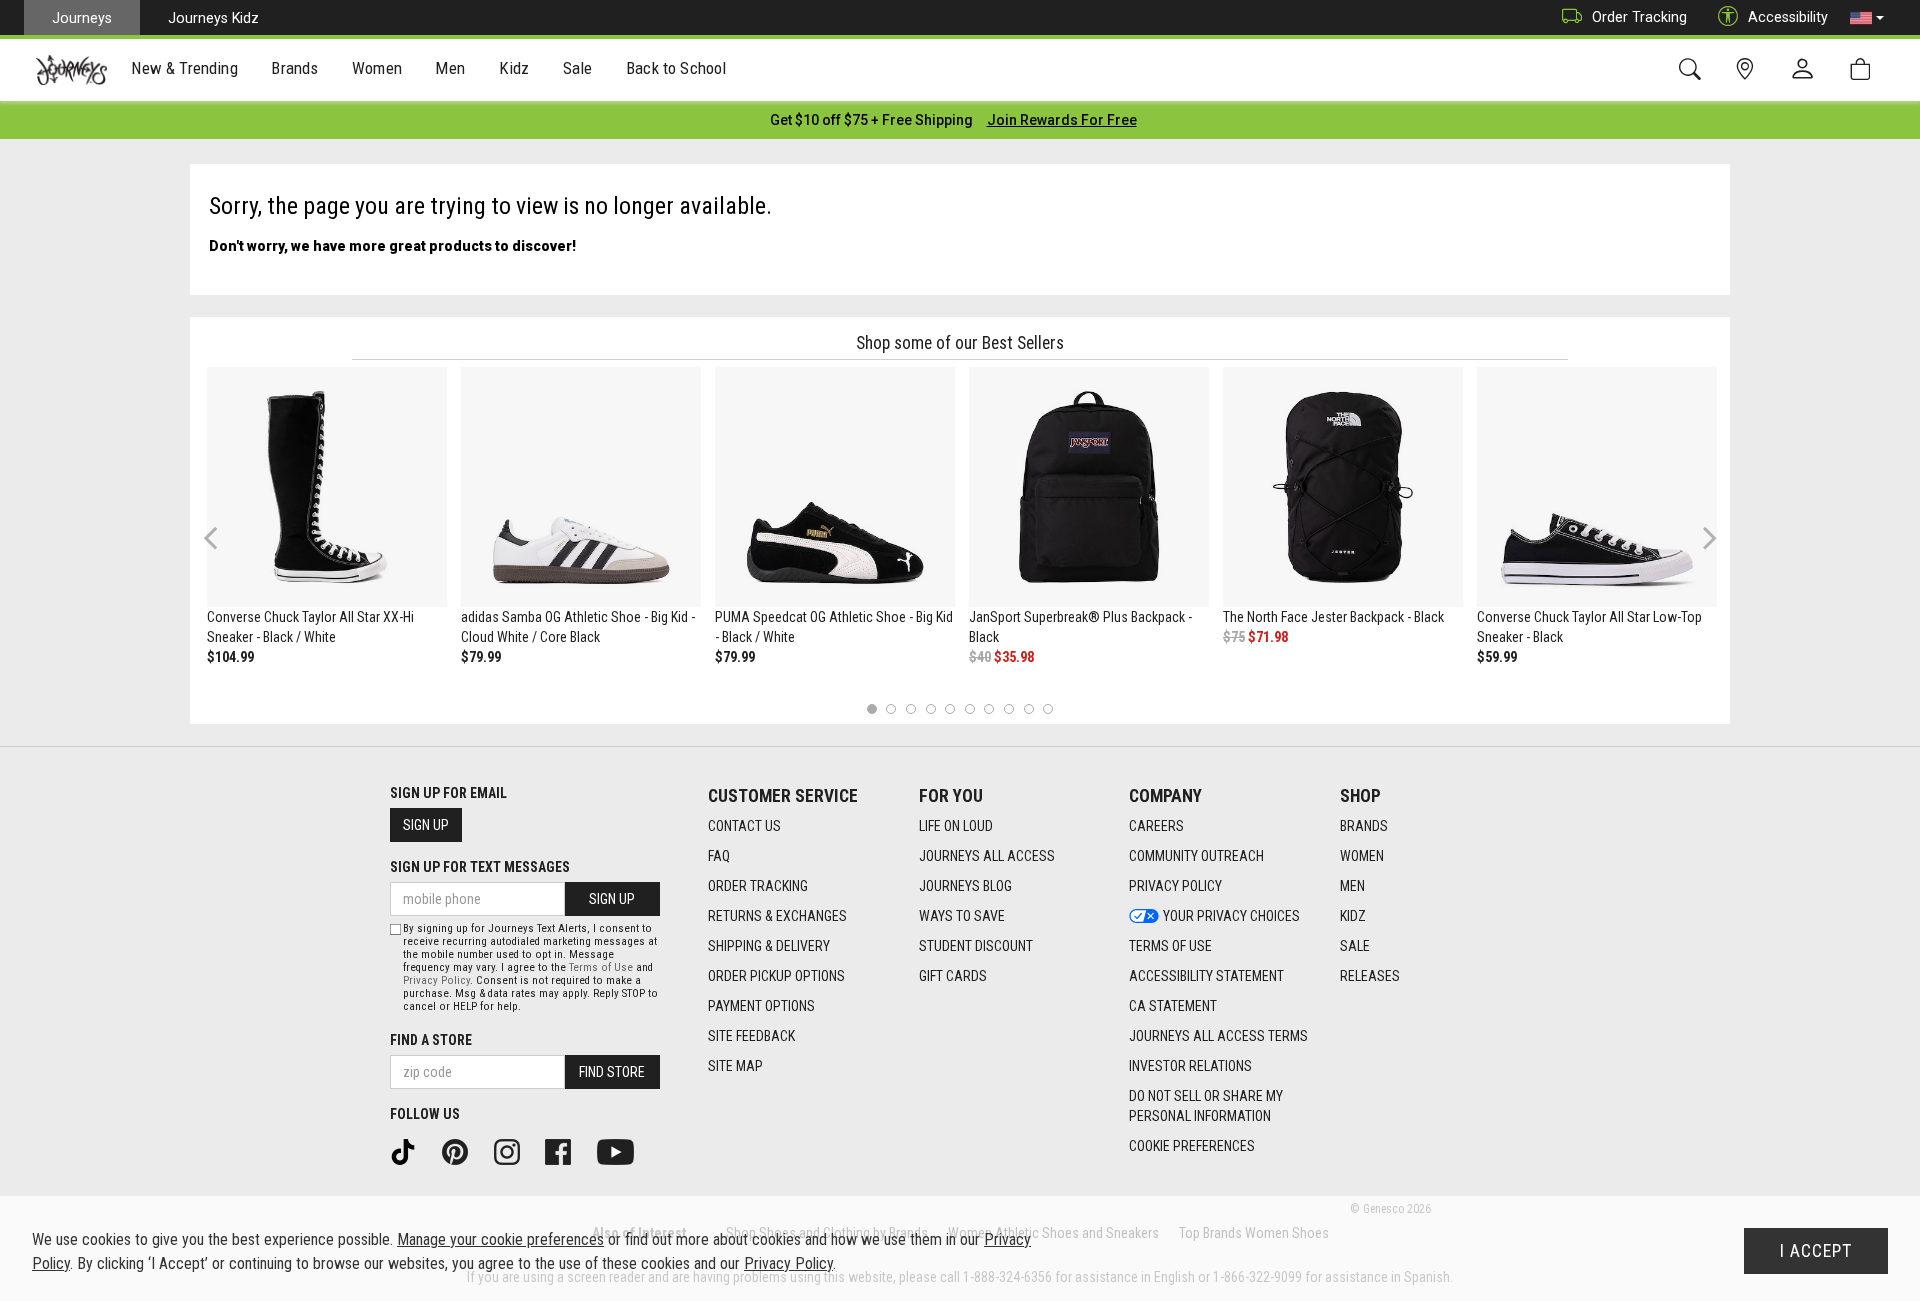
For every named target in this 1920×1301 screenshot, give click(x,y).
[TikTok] (410, 1151)
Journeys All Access (987, 856)
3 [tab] (911, 708)
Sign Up (426, 825)
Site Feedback (751, 1036)
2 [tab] (891, 708)
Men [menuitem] (450, 68)
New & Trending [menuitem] (184, 68)
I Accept (1816, 1251)
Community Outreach (1196, 856)
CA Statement (1173, 1006)
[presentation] (185, 70)
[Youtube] (622, 1151)
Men (1352, 886)
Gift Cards (953, 976)
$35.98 (1014, 657)
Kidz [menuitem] (514, 68)
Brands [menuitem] (294, 68)
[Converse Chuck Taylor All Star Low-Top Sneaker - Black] (1597, 487)
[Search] (1693, 69)
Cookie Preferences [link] (1192, 1146)
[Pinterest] (462, 1151)
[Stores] (1748, 69)
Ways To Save (962, 916)
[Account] (1807, 70)
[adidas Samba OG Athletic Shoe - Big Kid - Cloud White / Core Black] (581, 487)
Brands (1364, 826)
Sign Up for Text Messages (480, 867)
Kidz (1353, 916)
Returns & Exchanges (777, 916)
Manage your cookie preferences (500, 1239)
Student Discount (976, 946)
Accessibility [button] (1788, 17)
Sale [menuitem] (578, 68)
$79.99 (481, 657)
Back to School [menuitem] (676, 68)
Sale (1355, 946)
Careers (1156, 826)
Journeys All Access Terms (1218, 1036)
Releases (1370, 976)
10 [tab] (1048, 708)
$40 (980, 657)
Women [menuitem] (377, 68)
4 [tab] (930, 708)
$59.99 (1497, 657)
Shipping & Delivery (769, 946)
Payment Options (761, 1006)
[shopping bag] (1864, 69)
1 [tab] (871, 708)
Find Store (612, 1072)
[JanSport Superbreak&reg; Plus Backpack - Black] (1089, 487)
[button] (1867, 18)
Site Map (735, 1066)
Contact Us (744, 826)
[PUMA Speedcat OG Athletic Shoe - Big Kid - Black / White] (835, 487)
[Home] (71, 70)
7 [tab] (989, 708)
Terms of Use (1170, 946)
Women (1362, 856)
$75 (1234, 637)
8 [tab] (1008, 708)
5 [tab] (950, 708)
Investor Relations (1190, 1066)
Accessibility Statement (1206, 976)
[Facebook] (565, 1151)
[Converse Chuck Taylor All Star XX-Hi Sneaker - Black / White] (327, 487)
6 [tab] (969, 708)
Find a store (431, 1040)
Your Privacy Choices (1231, 916)
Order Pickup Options (776, 976)
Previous (223, 545)
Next (1705, 537)
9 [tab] (1028, 708)
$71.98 (1268, 637)
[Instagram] (514, 1151)
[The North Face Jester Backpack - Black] (1343, 487)
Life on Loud (956, 826)
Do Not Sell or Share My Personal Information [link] (1206, 1106)
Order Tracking (1639, 17)
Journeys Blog (965, 886)
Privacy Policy (1175, 886)
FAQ (719, 856)
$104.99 (230, 657)
